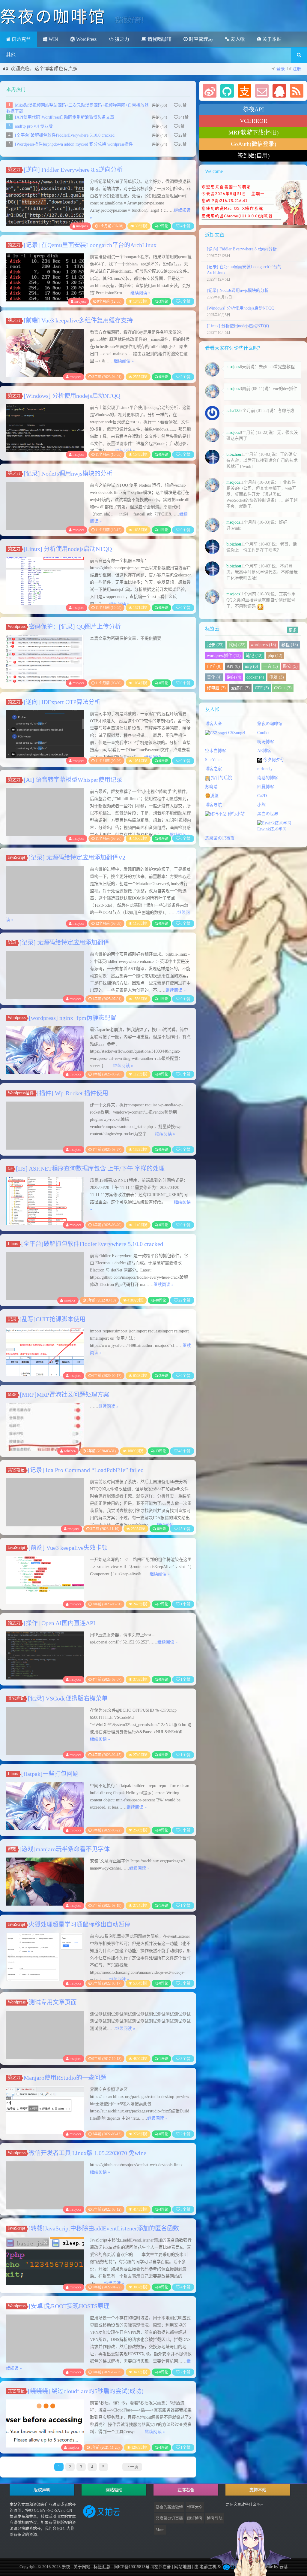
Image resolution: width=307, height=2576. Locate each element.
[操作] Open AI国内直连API (60, 1623)
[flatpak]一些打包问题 (50, 1774)
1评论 (164, 530)
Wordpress (17, 626)
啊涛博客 (266, 742)
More (160, 2530)
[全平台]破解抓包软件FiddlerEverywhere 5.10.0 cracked (65, 135)
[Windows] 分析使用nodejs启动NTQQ (72, 396)
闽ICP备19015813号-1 (133, 2567)
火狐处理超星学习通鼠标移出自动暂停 (79, 1924)
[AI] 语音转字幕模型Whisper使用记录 (73, 780)
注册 (297, 69)
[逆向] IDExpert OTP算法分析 (62, 702)
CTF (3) (262, 688)
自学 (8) (214, 666)
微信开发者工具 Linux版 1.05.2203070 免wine (88, 2153)
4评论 (164, 2209)
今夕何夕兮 (273, 760)
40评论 (161, 1300)
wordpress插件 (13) (224, 656)
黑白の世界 (268, 814)
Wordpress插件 (21, 1093)
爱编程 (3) (240, 688)
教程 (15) (290, 645)
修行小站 (236, 814)
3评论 (164, 301)
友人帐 (237, 39)
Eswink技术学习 (272, 829)
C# (10, 1168)
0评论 (164, 377)
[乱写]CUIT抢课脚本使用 (52, 1319)
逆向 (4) (234, 677)
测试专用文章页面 (53, 2002)
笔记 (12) (254, 656)
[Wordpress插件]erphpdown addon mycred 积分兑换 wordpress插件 (74, 144)
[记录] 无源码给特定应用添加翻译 (64, 942)
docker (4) (255, 677)
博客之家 (213, 769)
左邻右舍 (162, 2567)
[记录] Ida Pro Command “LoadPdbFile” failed (86, 1470)
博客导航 (213, 805)
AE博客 (264, 751)
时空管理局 (200, 39)
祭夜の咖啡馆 (270, 724)
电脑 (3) (277, 677)
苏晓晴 (211, 787)
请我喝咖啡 (159, 39)
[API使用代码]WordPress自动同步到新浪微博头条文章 (65, 117)
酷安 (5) (290, 666)
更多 (293, 630)
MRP (12, 1394)
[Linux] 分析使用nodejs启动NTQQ (68, 549)
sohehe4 (70, 1451)
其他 (11, 55)
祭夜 (66, 2567)
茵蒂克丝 (21, 39)
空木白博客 (216, 751)
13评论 (161, 1451)
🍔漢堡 (212, 796)
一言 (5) (271, 666)
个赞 (185, 226)
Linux (13, 1244)
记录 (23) (215, 645)
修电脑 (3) (216, 688)
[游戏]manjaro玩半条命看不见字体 (65, 1849)
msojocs (82, 226)
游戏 (12, 1849)
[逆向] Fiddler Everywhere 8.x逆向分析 (73, 170)
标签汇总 (102, 2567)
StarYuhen (214, 760)
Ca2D (262, 796)
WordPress (86, 39)
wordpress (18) (263, 645)
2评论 (164, 226)
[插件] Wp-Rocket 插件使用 (73, 1093)
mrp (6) (252, 666)
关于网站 (82, 2567)
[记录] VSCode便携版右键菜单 (68, 1698)
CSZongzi (236, 733)
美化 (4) (214, 677)
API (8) (233, 666)
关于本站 (271, 39)
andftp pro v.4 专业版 (34, 126)
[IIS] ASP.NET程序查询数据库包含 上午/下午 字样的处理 (90, 1169)
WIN (53, 39)
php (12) (275, 656)
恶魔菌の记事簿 (220, 838)
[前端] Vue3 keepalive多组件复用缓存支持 (78, 320)
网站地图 (183, 2567)
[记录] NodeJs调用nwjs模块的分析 (68, 473)
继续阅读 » (140, 293)
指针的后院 (221, 778)
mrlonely (265, 769)
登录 (281, 69)
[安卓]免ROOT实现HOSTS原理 (69, 2306)
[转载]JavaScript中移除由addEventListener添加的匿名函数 (104, 2228)
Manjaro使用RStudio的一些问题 (65, 2078)
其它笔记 (16, 1470)
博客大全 (213, 724)
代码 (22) (237, 645)
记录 (12, 942)
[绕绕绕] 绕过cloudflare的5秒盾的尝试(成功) (86, 2391)
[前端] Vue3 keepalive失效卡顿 (68, 1548)
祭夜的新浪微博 (169, 2507)
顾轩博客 (195, 2518)
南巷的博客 (268, 778)
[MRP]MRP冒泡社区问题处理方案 (64, 1395)
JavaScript (16, 857)
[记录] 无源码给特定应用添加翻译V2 (77, 857)
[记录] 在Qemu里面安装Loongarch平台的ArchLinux (90, 245)
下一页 (132, 2467)
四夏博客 (266, 787)
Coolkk (263, 733)
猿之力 (121, 39)
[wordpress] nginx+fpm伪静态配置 (73, 1018)
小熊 (261, 805)
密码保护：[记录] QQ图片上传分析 (75, 627)
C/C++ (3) (283, 688)
